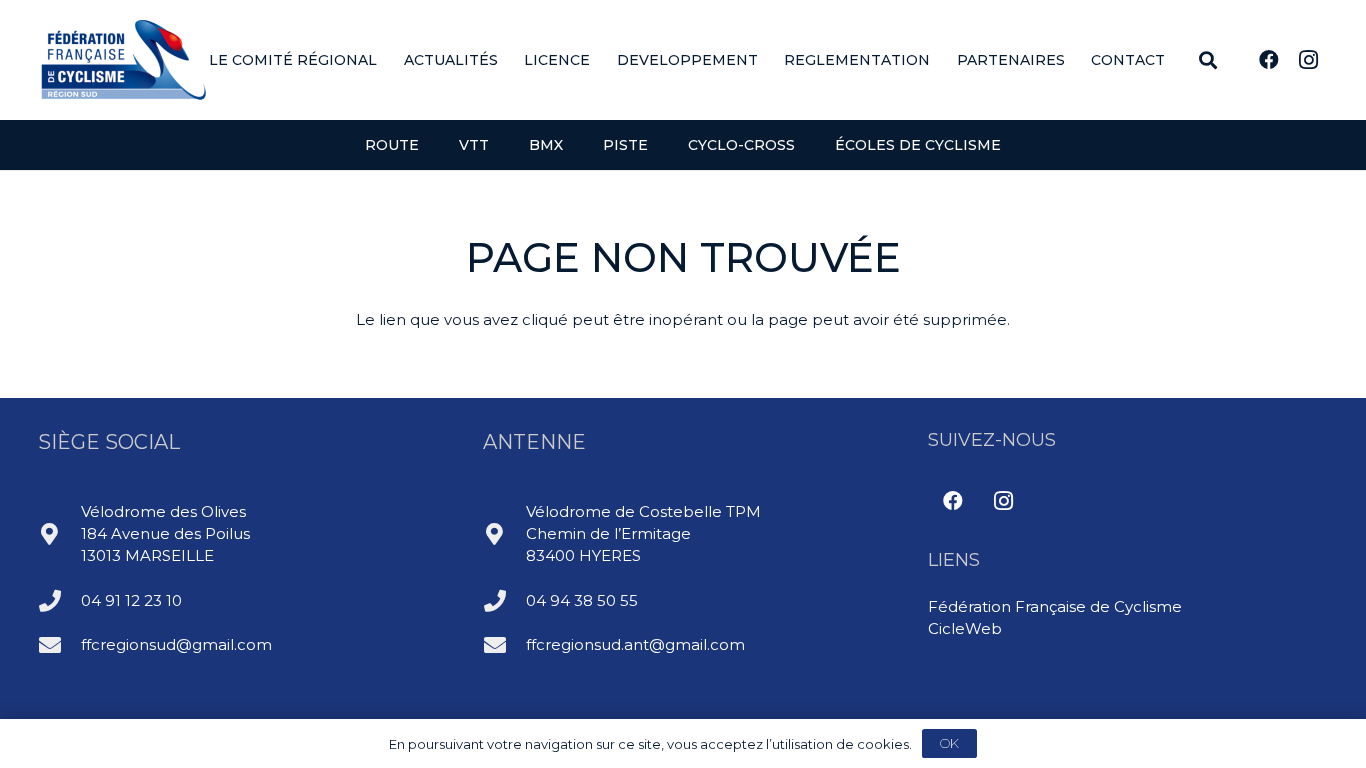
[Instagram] (1309, 60)
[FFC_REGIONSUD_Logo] (124, 60)
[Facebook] (1269, 60)
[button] (389, 60)
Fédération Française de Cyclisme (1055, 606)
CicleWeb (965, 628)
